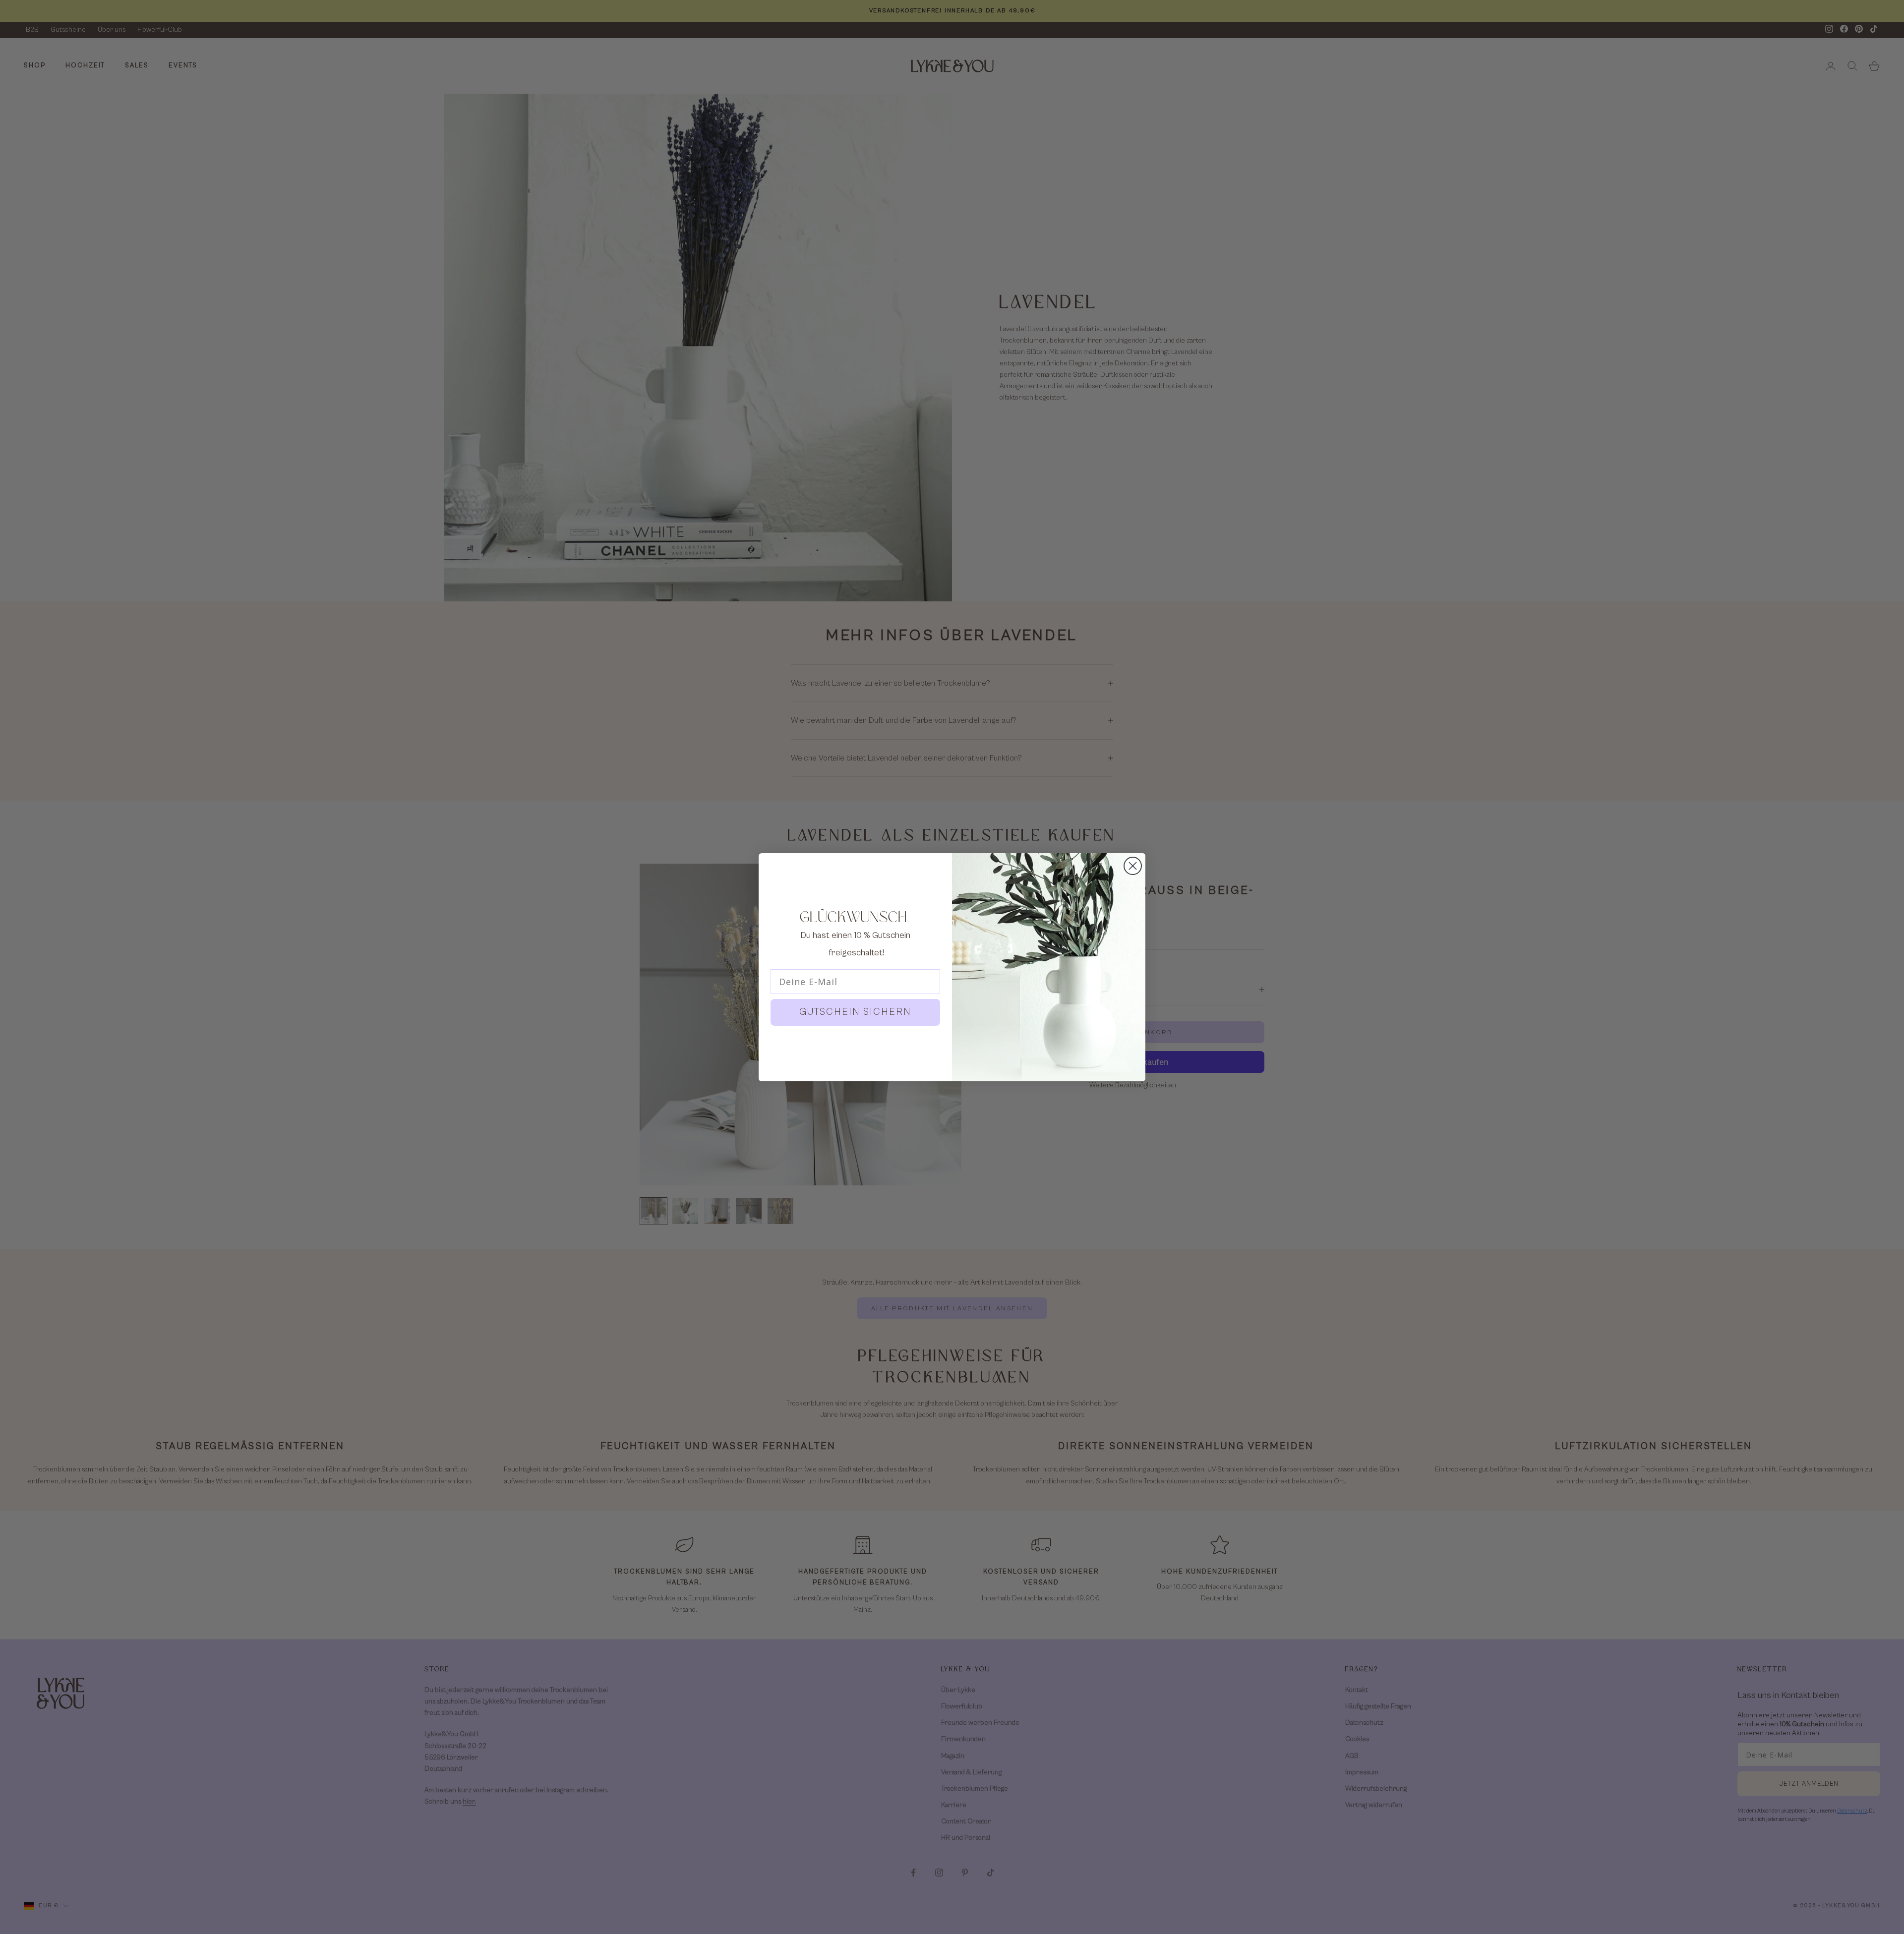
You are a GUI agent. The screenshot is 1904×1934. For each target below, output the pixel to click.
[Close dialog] (1133, 866)
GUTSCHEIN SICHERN (855, 1012)
